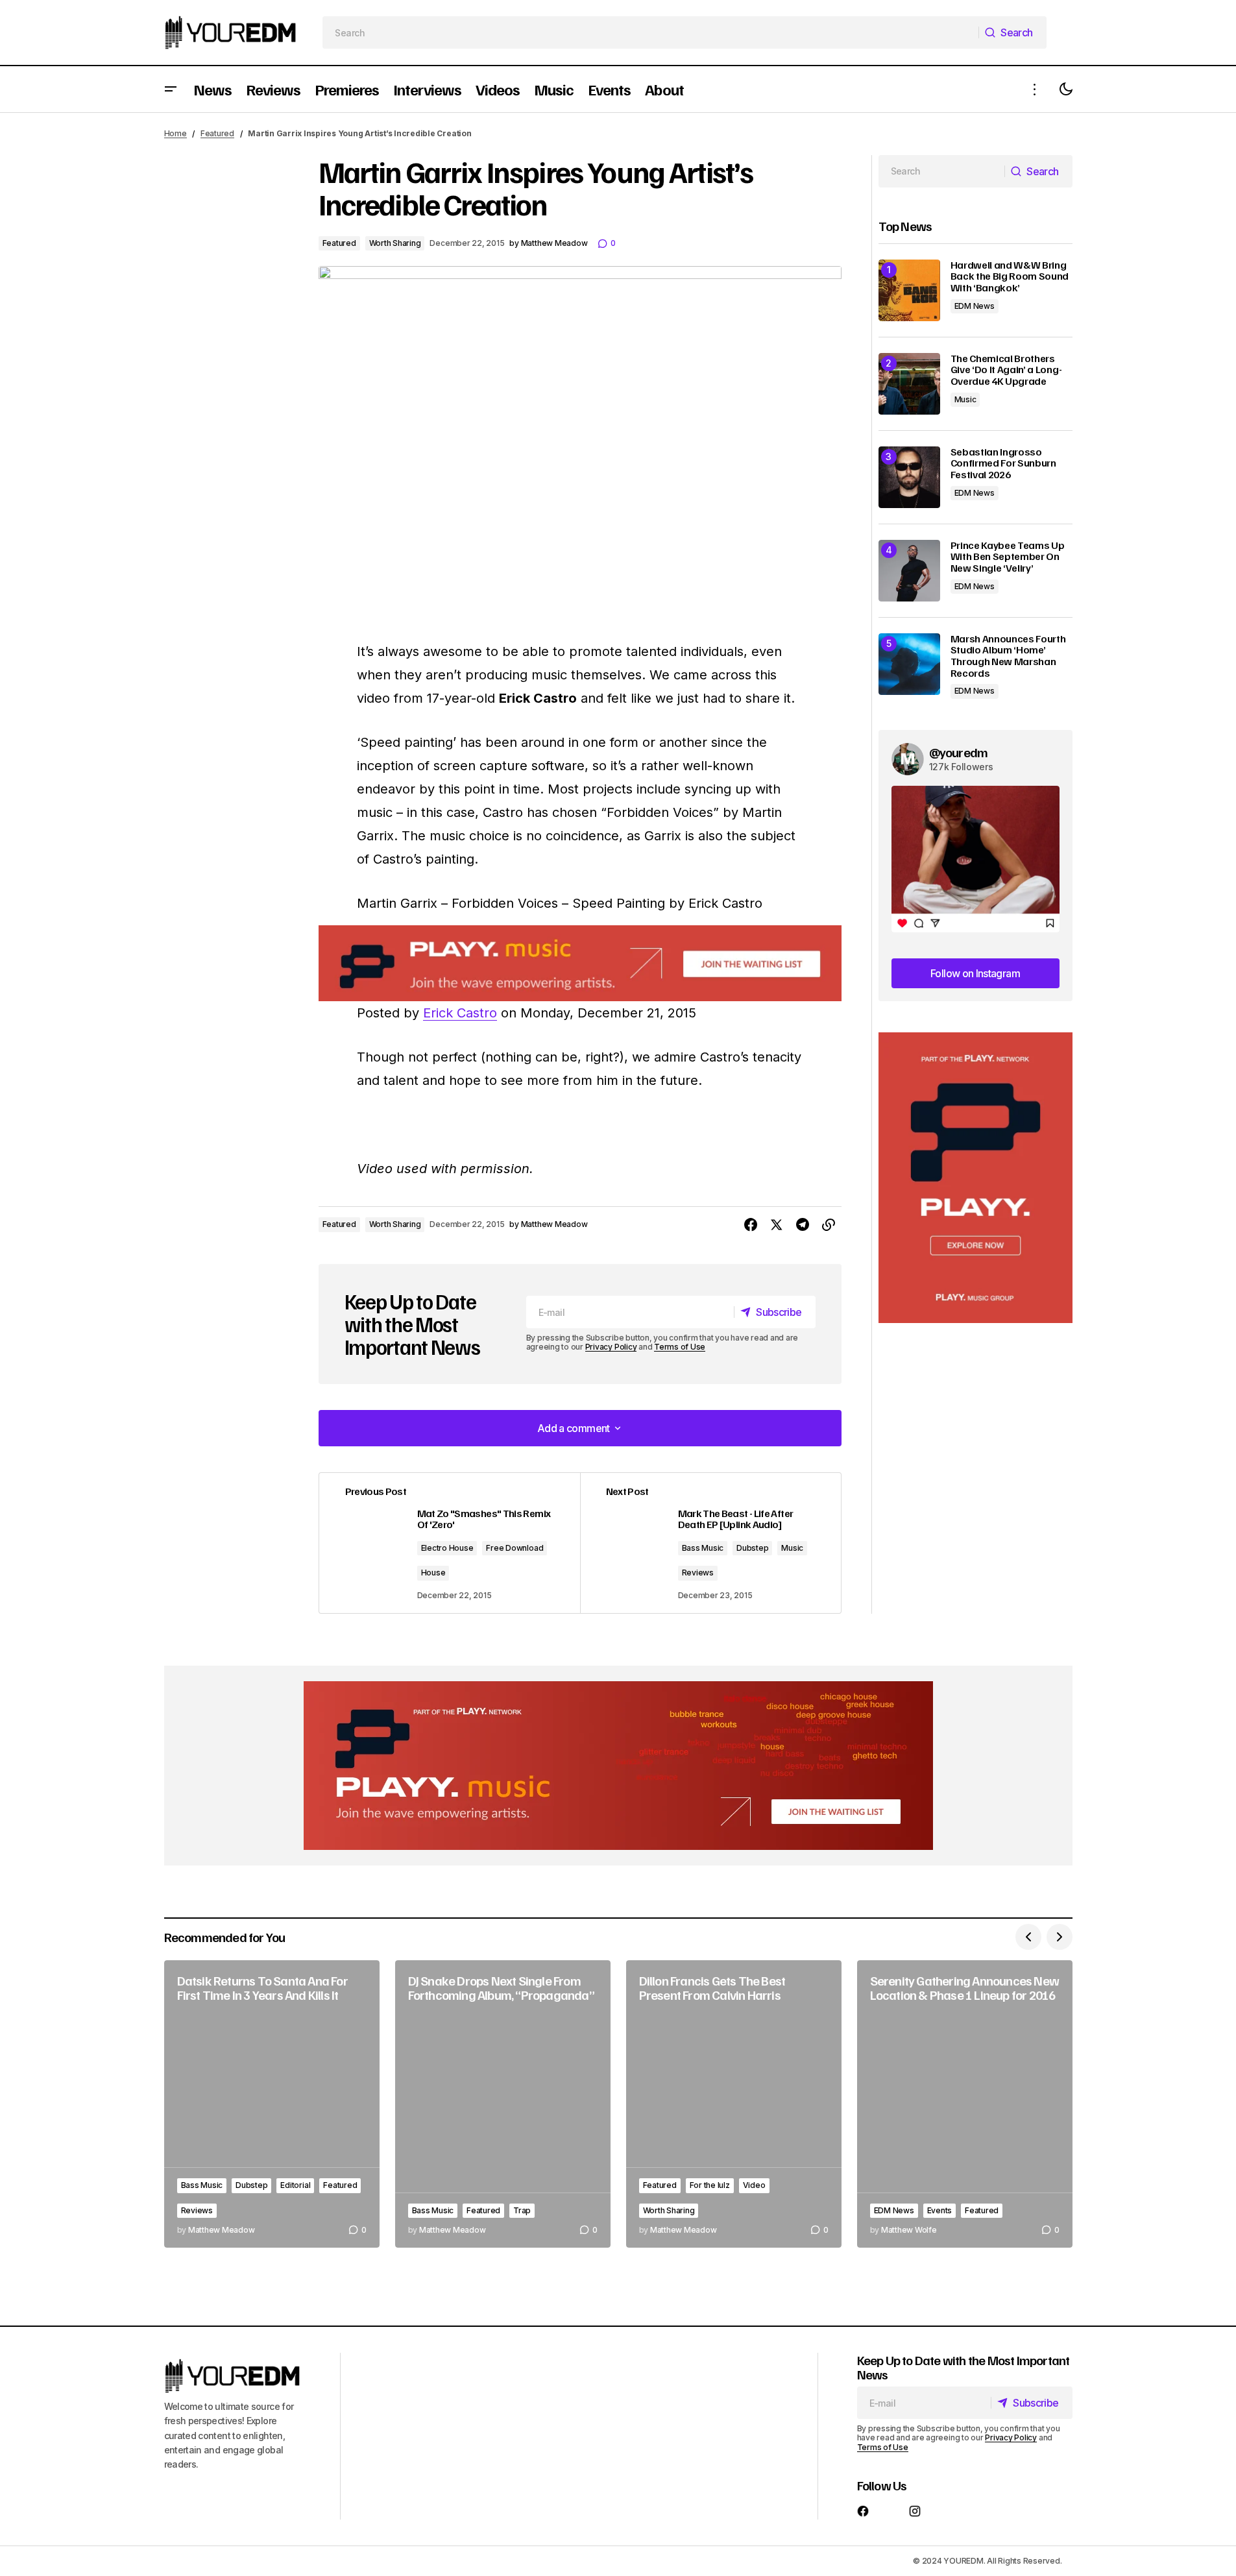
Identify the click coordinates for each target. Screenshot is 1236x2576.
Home (176, 133)
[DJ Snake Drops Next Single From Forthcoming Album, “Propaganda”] (503, 2104)
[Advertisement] (975, 1178)
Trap (522, 2210)
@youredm (959, 752)
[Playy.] (618, 1766)
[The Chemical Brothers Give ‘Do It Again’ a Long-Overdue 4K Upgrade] (909, 384)
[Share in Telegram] (803, 1225)
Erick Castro (460, 1013)
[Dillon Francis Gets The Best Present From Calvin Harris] (734, 2104)
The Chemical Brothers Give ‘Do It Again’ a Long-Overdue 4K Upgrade (1006, 370)
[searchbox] (650, 32)
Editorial (295, 2185)
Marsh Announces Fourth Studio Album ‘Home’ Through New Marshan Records (1008, 656)
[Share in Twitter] (777, 1225)
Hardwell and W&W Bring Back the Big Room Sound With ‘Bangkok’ (1010, 277)
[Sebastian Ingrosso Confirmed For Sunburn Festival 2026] (909, 477)
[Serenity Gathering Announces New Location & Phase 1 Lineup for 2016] (965, 2104)
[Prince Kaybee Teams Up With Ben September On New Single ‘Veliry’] (909, 571)
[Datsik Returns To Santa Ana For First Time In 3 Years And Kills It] (272, 2104)
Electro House (447, 1548)
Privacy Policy (611, 1347)
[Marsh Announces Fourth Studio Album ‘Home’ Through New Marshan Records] (909, 664)
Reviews (698, 1573)
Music (792, 1548)
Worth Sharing (395, 243)
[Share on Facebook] (751, 1225)
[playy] (580, 963)
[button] (171, 89)
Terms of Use (680, 1347)
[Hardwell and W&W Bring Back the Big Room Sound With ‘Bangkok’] (909, 290)
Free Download (515, 1548)
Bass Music (703, 1548)
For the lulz (710, 2185)
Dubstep (752, 1548)
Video (754, 2185)
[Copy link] (829, 1225)
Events (940, 2210)
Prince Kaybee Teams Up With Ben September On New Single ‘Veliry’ (1008, 557)
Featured (217, 133)
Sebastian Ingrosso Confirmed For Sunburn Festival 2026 (1003, 464)
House (433, 1573)
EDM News (975, 306)
